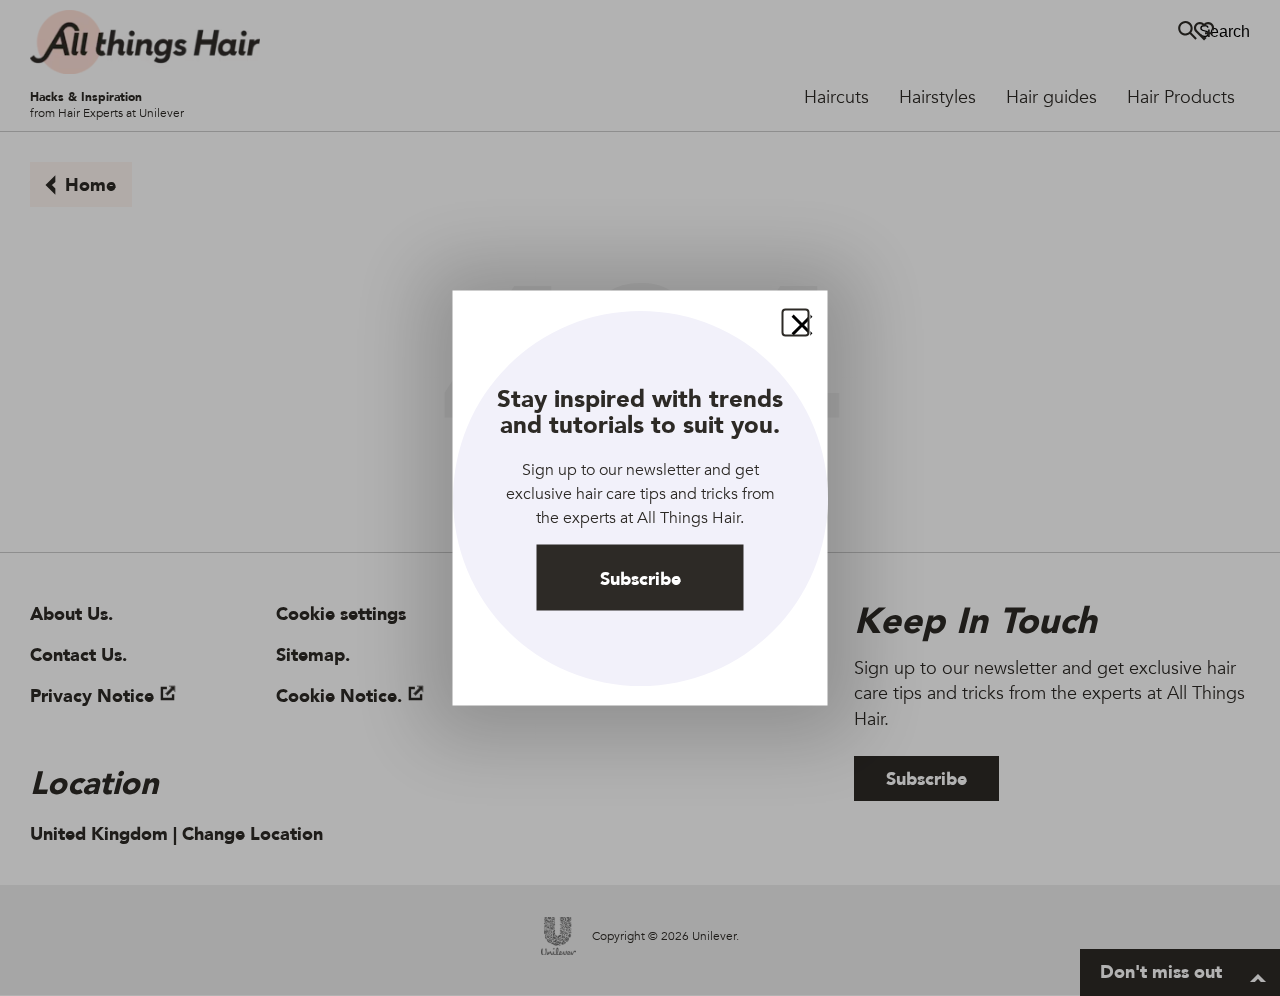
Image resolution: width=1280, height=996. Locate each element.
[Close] (796, 323)
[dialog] (640, 498)
